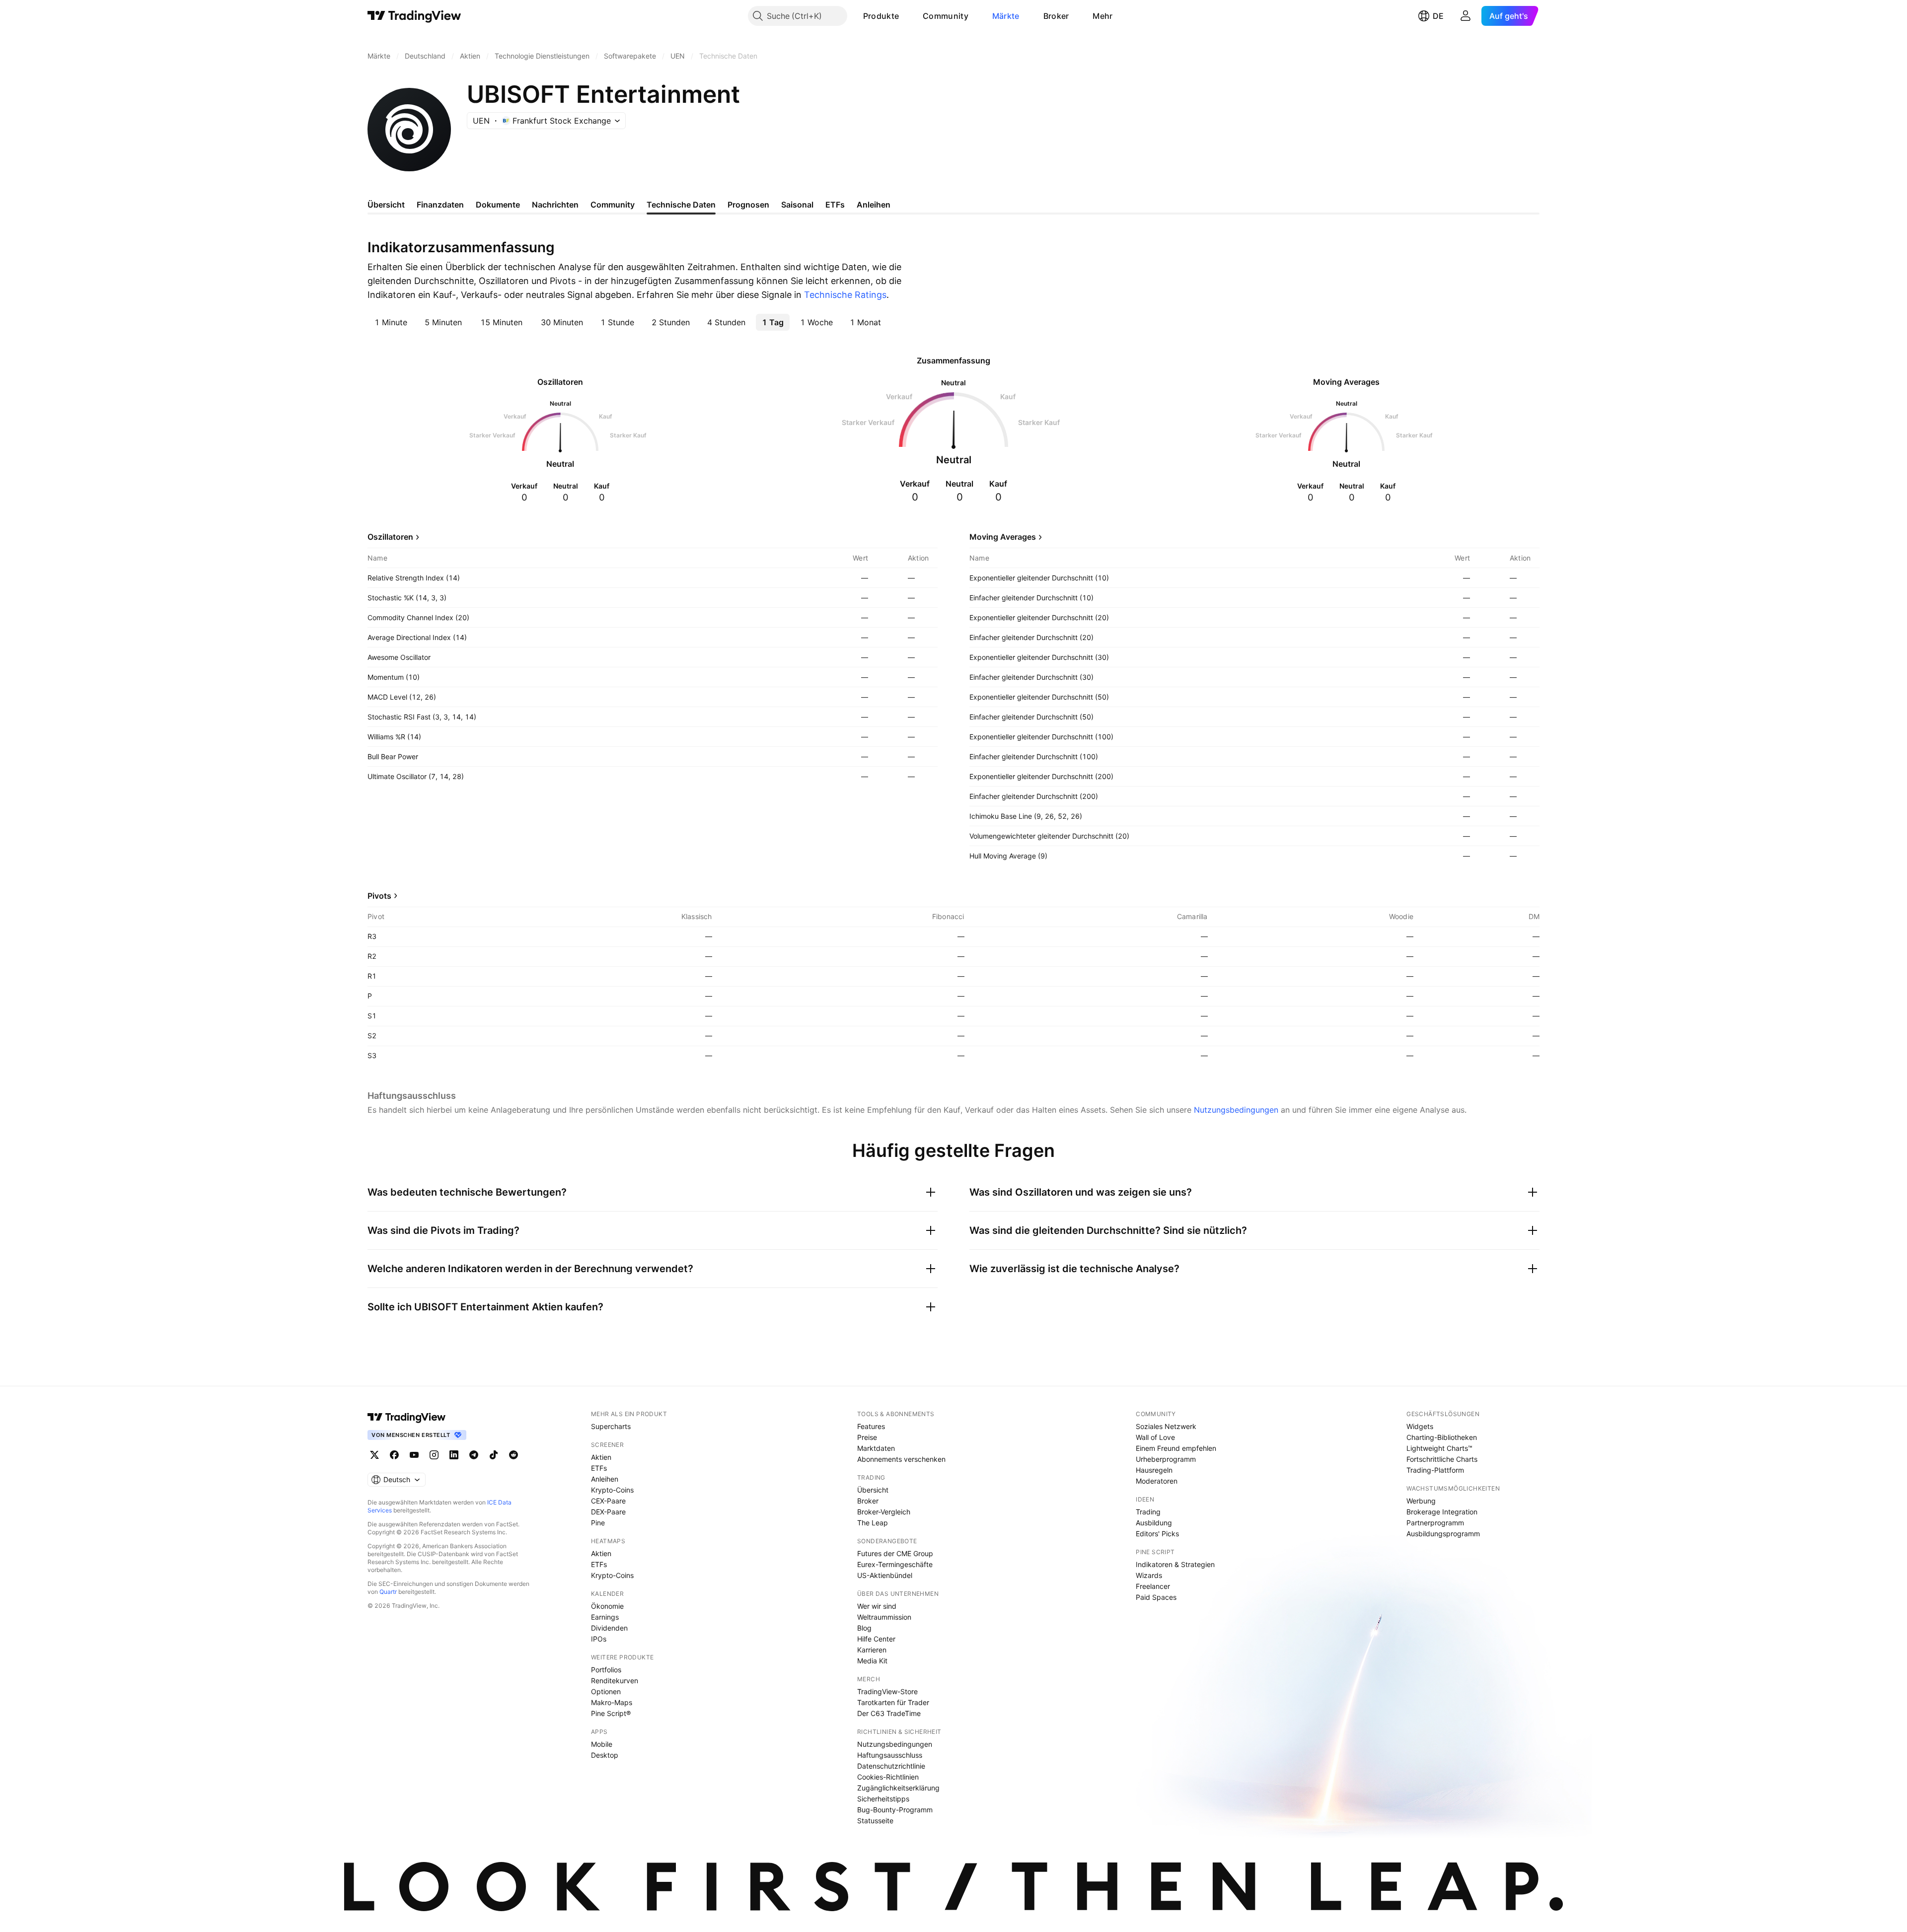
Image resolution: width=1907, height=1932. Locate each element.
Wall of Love (1155, 1437)
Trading (1148, 1512)
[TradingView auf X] (374, 1455)
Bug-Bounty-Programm (895, 1810)
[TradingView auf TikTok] (494, 1455)
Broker (1056, 16)
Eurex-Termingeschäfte (895, 1564)
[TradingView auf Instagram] (434, 1455)
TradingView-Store (887, 1691)
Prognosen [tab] (748, 205)
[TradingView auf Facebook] (394, 1455)
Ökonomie (607, 1606)
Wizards (1149, 1575)
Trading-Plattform (1435, 1470)
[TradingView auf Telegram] (474, 1455)
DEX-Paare (608, 1512)
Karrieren (872, 1650)
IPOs (599, 1639)
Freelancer (1153, 1586)
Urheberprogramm (1166, 1459)
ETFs (599, 1468)
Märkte (1006, 16)
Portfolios (606, 1670)
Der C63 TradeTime (889, 1713)
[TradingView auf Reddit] (513, 1455)
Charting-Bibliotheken (1442, 1437)
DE (1438, 16)
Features (871, 1426)
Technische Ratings (845, 295)
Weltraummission (884, 1617)
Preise (867, 1437)
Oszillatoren (390, 537)
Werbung (1421, 1501)
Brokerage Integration (1442, 1512)
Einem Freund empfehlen (1176, 1448)
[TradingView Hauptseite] (414, 16)
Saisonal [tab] (797, 205)
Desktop (605, 1755)
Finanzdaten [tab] (440, 205)
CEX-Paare (608, 1501)
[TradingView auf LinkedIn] (454, 1455)
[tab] (391, 322)
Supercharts (611, 1426)
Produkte (881, 16)
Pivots (379, 896)
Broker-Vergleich (884, 1512)
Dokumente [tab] (498, 205)
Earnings (605, 1617)
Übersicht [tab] (386, 205)
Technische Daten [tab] (681, 205)
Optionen (606, 1691)
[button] (906, 16)
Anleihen (605, 1479)
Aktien (601, 1457)
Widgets (1420, 1426)
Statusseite (875, 1821)
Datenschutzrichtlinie (891, 1766)
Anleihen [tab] (874, 205)
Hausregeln (1154, 1470)
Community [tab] (613, 205)
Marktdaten (876, 1448)
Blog (864, 1628)
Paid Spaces (1156, 1597)
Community (946, 16)
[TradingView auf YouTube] (414, 1455)
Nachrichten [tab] (555, 205)
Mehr (1102, 16)
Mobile (602, 1744)
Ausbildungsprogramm (1443, 1534)
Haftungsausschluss (890, 1755)
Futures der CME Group (895, 1553)
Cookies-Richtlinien (888, 1777)
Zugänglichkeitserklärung (898, 1788)
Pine (598, 1523)
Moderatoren (1157, 1481)
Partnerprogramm (1435, 1523)
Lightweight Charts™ (1439, 1448)
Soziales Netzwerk (1166, 1426)
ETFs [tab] (835, 205)
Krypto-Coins (612, 1490)
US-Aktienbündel (885, 1575)
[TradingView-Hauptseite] (407, 1417)
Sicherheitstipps (883, 1799)
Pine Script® (611, 1713)
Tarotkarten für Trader (893, 1702)
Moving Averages (1003, 537)
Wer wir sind (877, 1606)
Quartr (388, 1592)
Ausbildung (1154, 1523)
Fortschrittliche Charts (1442, 1459)
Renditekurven (615, 1681)
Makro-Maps (612, 1702)
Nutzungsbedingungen (1236, 1110)
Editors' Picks (1157, 1534)
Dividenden (609, 1628)
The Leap (873, 1523)
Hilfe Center (876, 1639)
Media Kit (872, 1661)
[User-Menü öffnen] (1466, 16)
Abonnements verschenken (901, 1459)
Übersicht (873, 1490)
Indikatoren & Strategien (1175, 1564)
